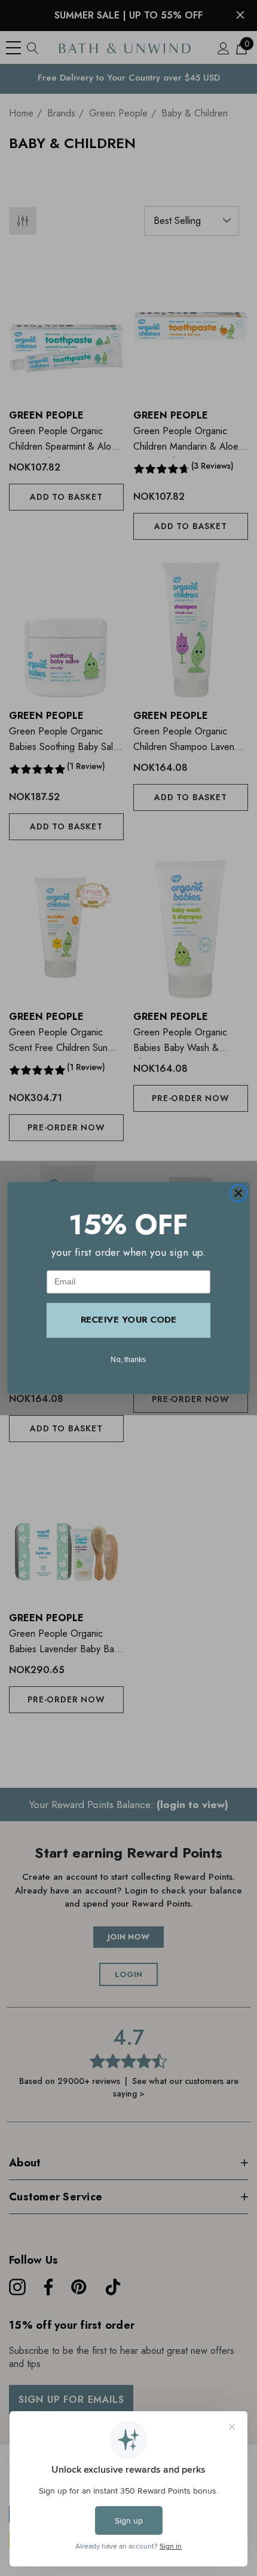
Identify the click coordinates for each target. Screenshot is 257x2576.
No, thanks (128, 1359)
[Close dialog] (238, 1193)
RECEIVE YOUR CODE (128, 1320)
